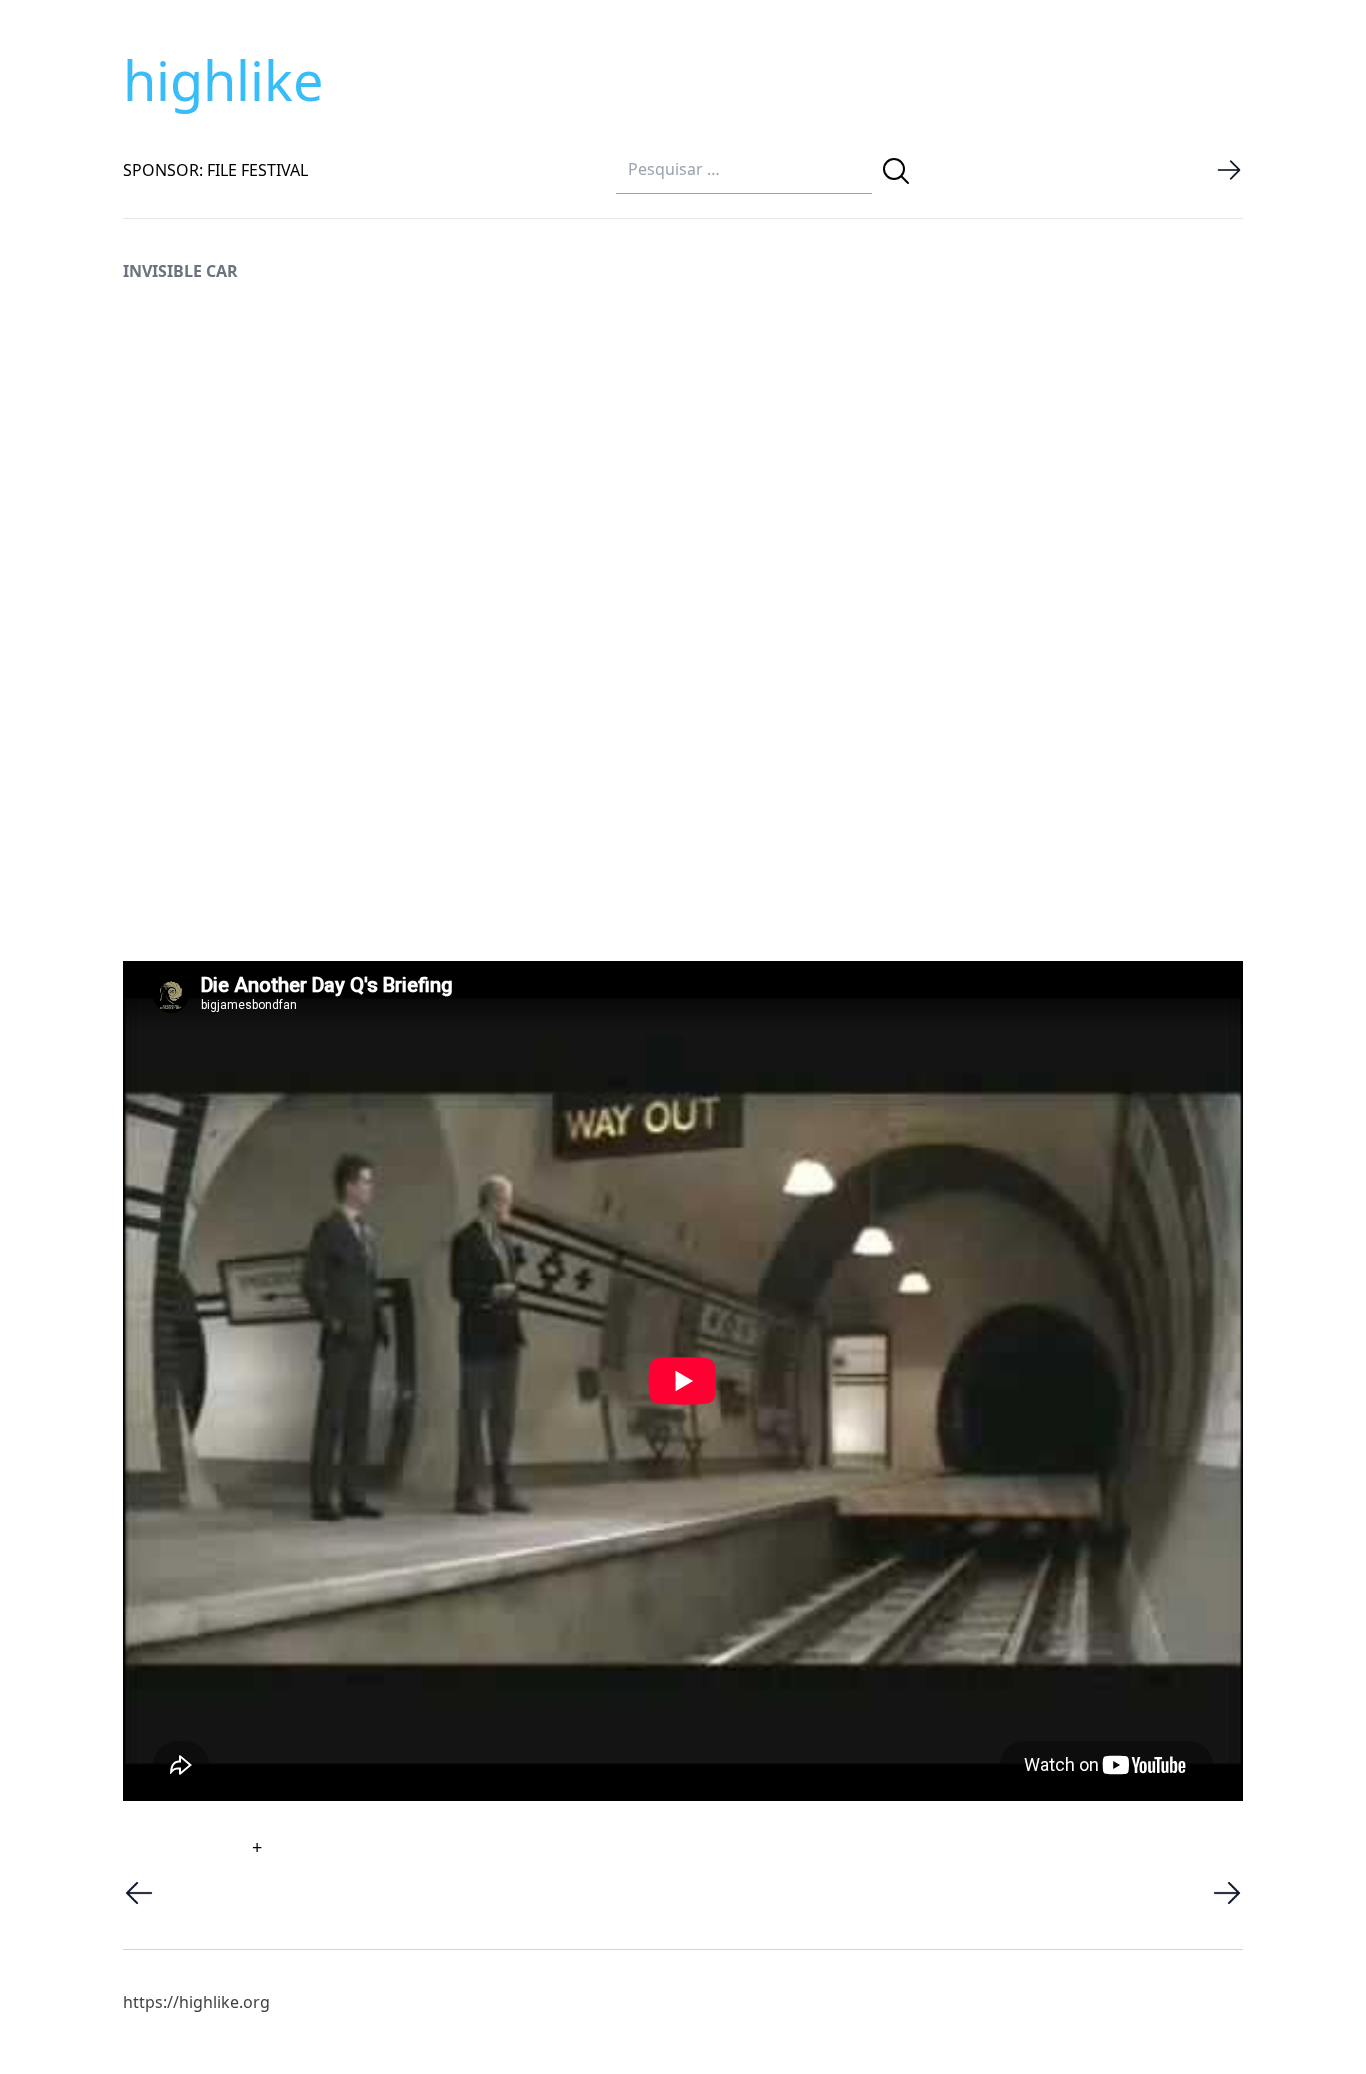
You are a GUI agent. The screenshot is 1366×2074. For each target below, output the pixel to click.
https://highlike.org (196, 2002)
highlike (223, 80)
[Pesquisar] (896, 171)
